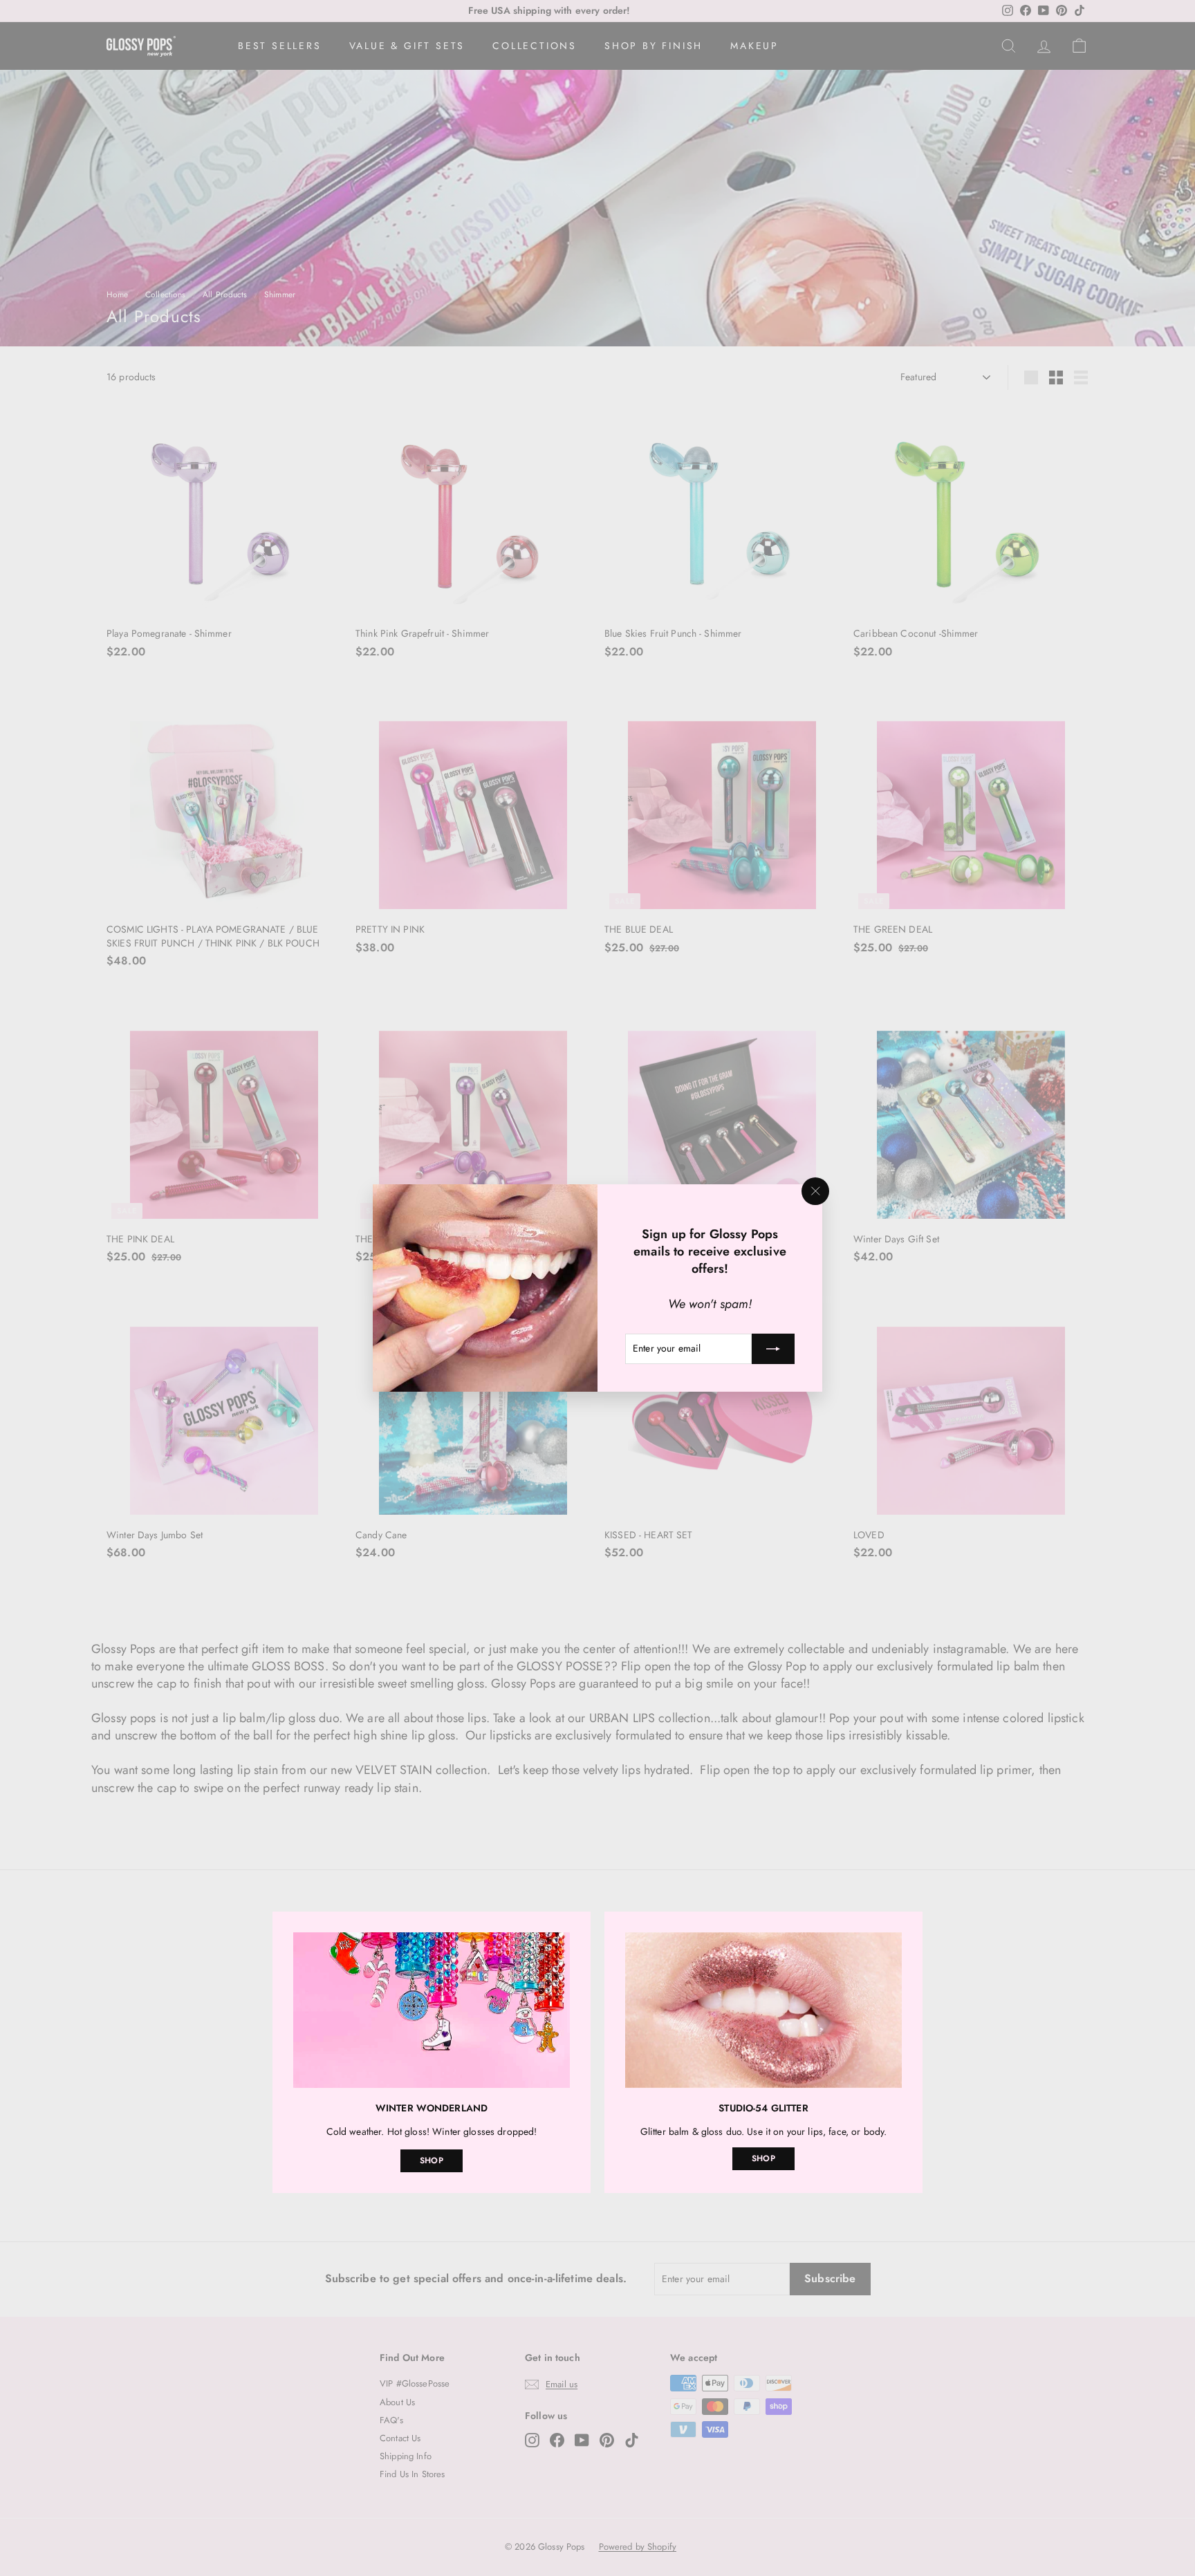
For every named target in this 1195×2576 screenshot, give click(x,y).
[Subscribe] (773, 1349)
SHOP (432, 2160)
